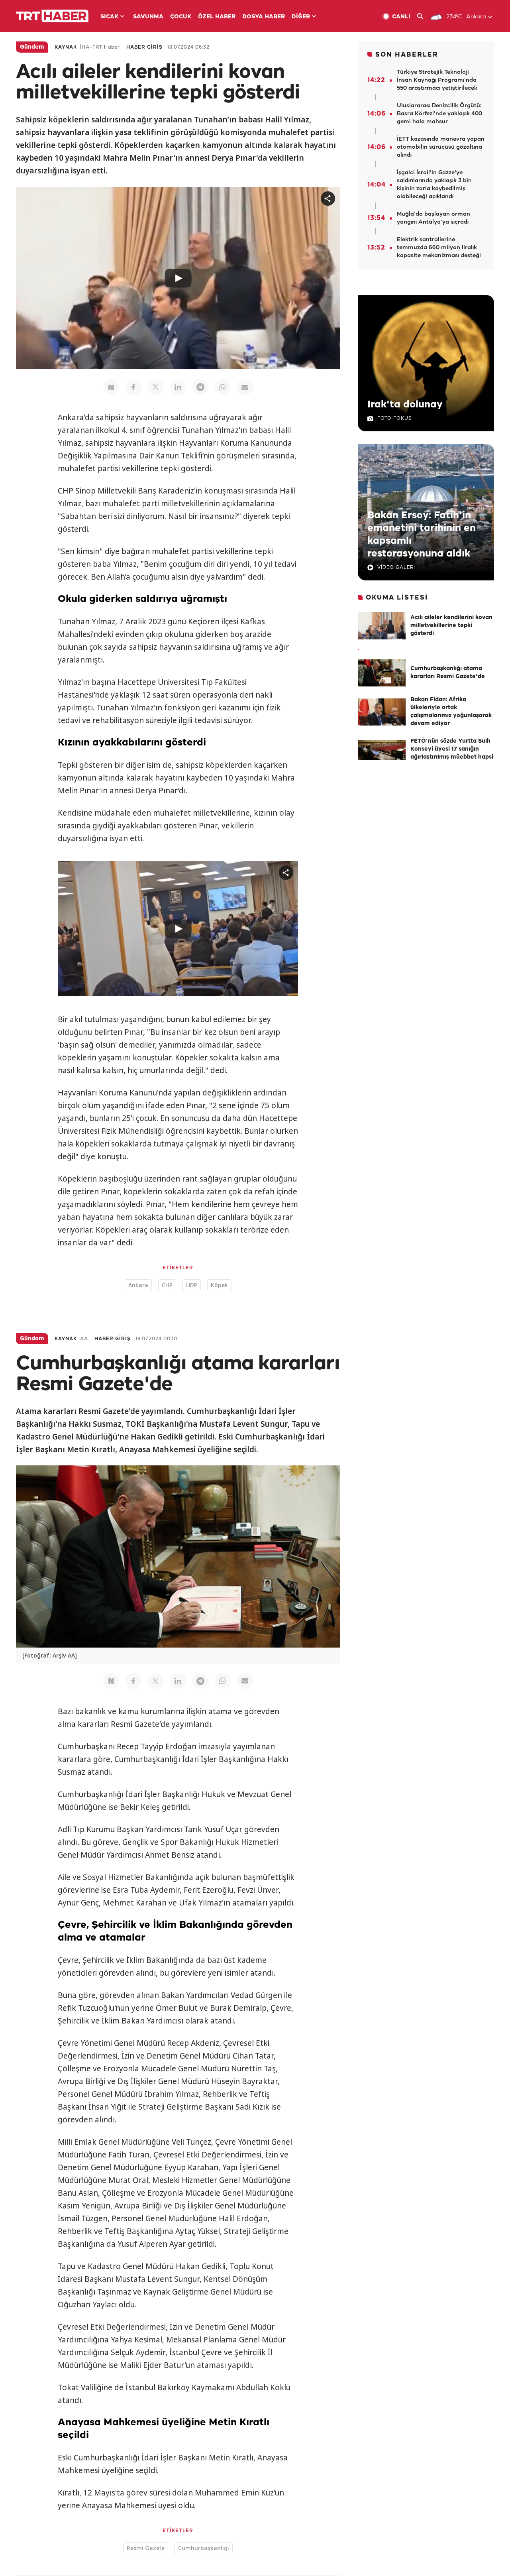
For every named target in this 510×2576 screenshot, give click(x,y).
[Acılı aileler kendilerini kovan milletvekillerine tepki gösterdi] (382, 626)
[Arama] (423, 17)
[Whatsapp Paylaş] (223, 387)
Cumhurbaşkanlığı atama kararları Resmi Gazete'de (448, 673)
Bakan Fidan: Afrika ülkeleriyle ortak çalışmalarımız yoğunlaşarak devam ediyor (451, 712)
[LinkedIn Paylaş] (178, 387)
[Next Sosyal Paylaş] (111, 387)
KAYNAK (66, 47)
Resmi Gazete (146, 2548)
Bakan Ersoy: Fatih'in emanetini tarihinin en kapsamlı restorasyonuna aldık (422, 535)
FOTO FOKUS (394, 418)
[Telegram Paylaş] (200, 387)
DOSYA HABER (264, 17)
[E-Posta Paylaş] (245, 387)
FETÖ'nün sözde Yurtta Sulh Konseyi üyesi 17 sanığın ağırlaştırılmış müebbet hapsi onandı (452, 753)
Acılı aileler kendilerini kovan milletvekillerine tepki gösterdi (451, 626)
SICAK (109, 17)
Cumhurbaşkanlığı (204, 2548)
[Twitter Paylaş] (156, 387)
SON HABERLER (407, 55)
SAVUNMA (148, 17)
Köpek (219, 1285)
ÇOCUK (181, 17)
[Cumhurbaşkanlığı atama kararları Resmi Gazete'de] (382, 673)
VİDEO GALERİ (396, 567)
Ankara (138, 1285)
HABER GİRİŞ (144, 47)
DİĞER (301, 17)
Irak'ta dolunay (405, 405)
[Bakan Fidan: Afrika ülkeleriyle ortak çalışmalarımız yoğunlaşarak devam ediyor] (382, 712)
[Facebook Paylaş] (133, 387)
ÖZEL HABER (217, 17)
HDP (192, 1285)
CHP (167, 1285)
